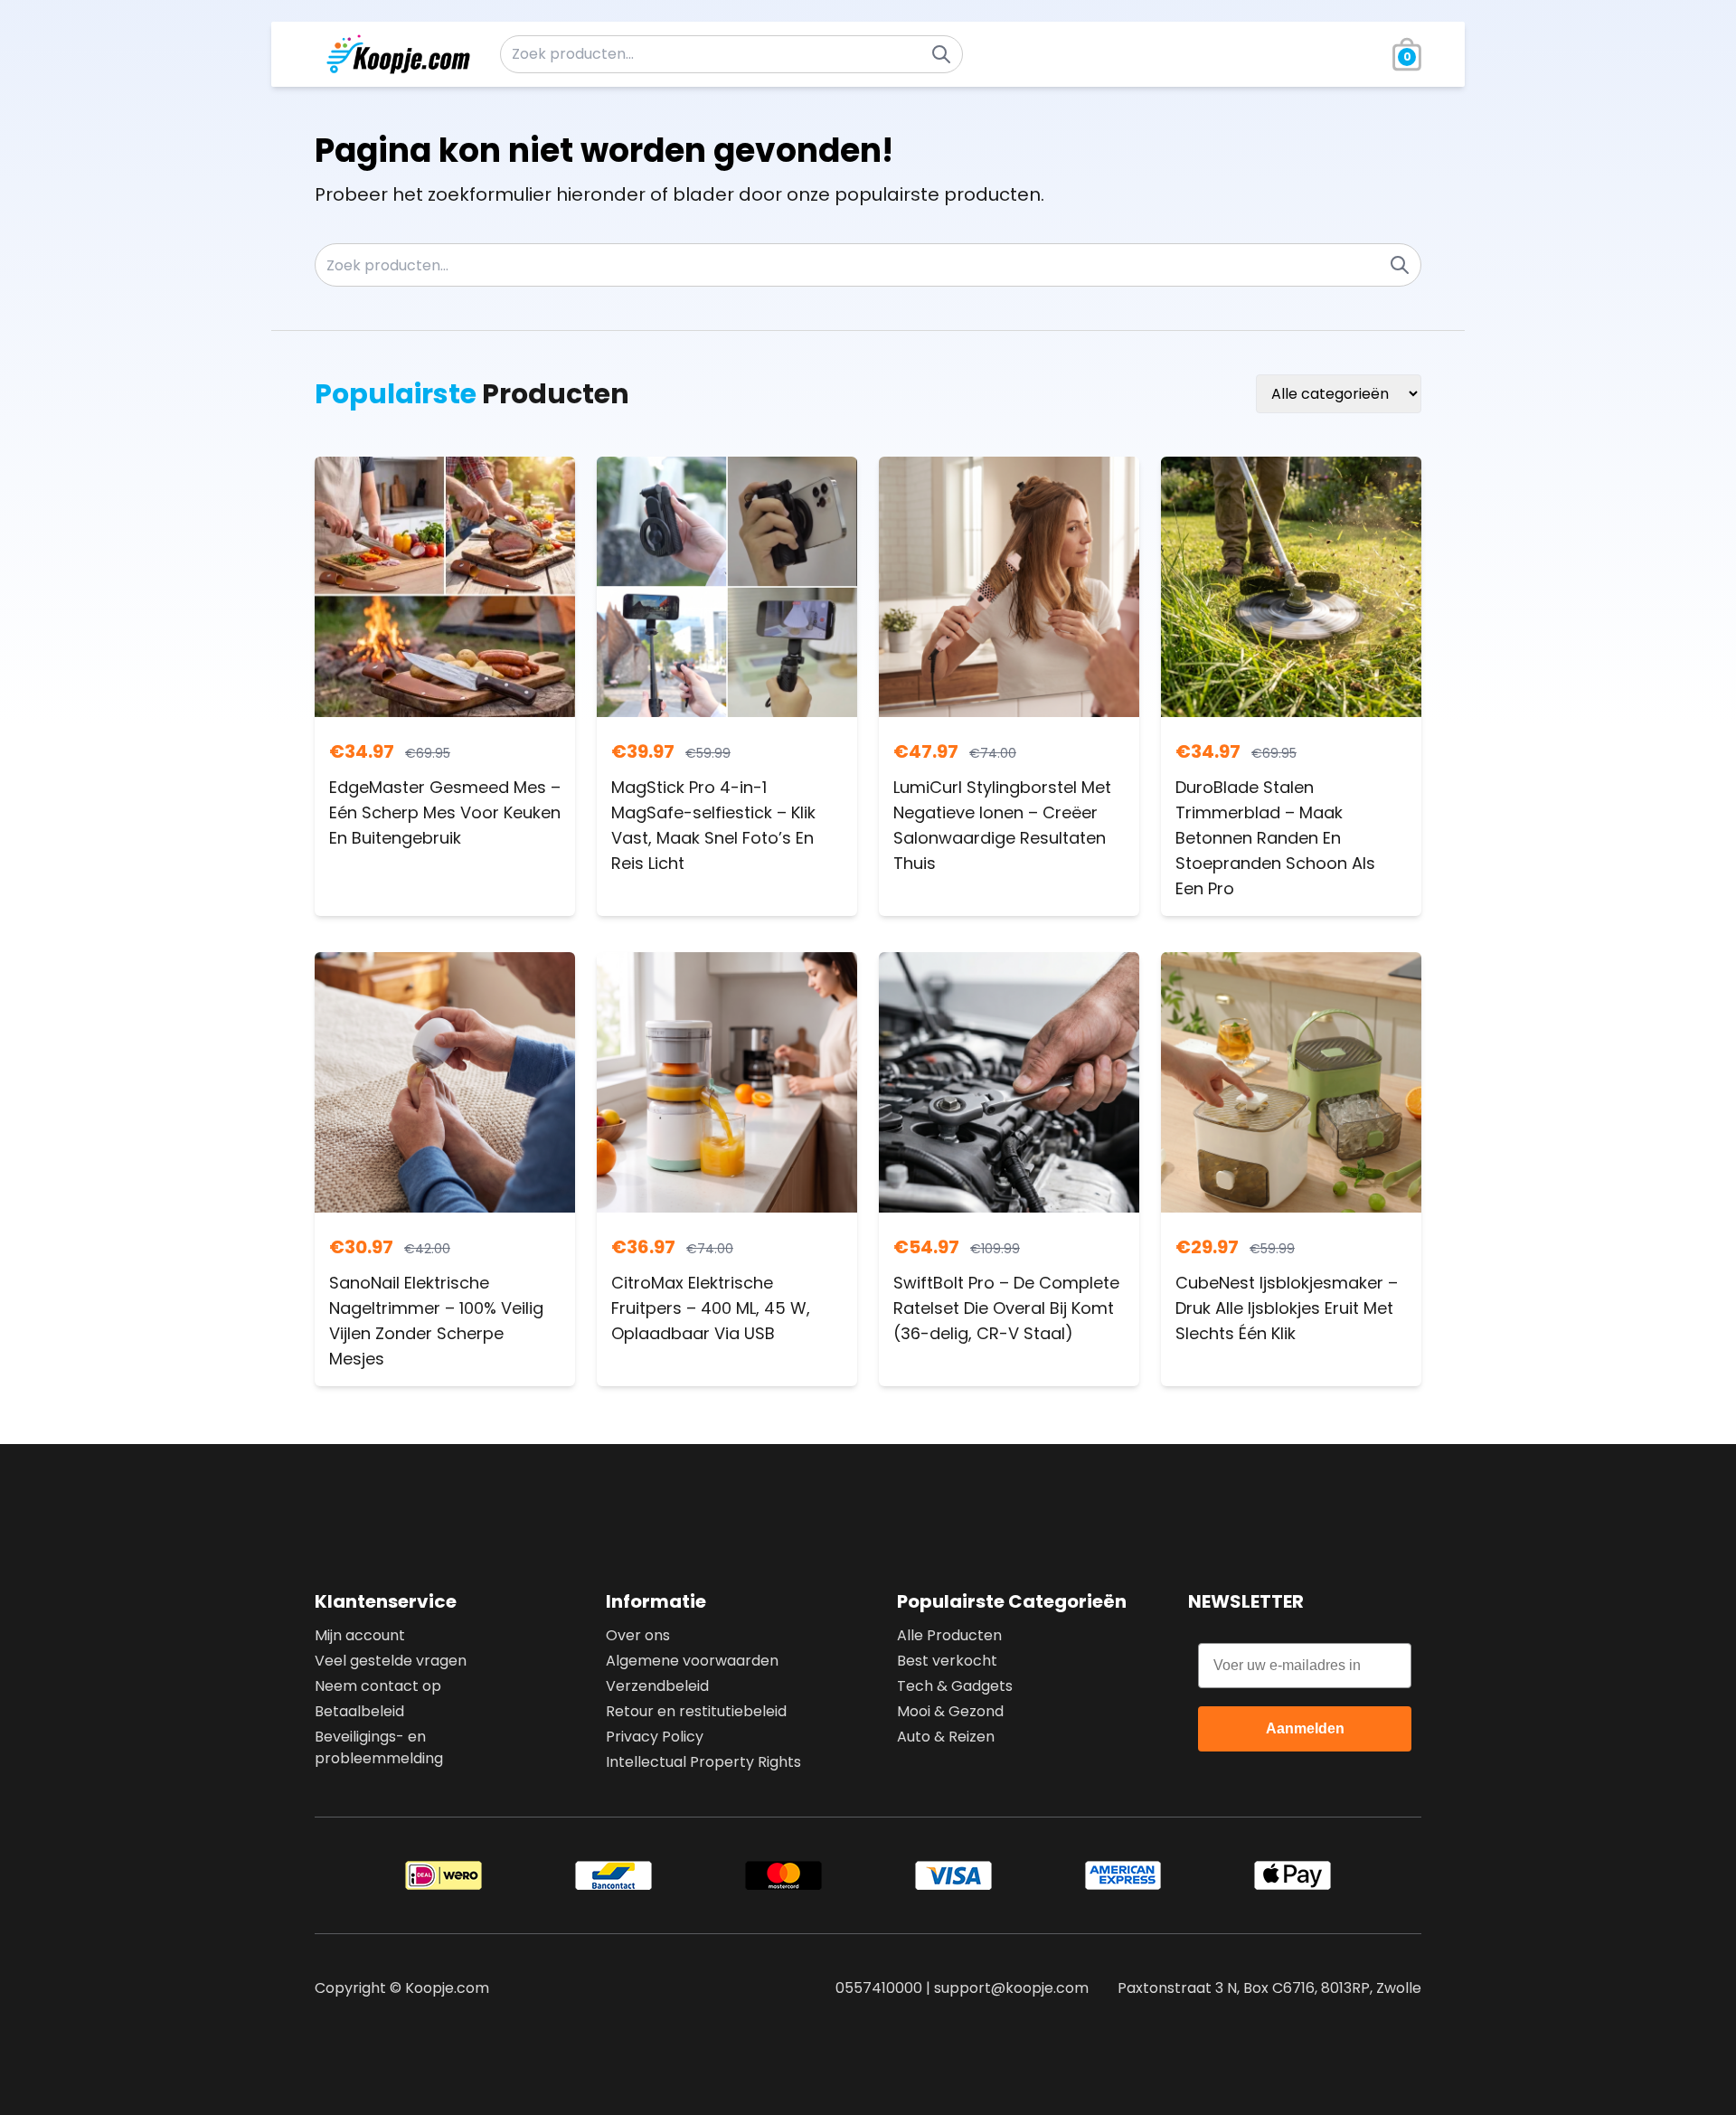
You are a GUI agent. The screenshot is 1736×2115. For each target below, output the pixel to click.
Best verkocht (947, 1661)
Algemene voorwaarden (692, 1661)
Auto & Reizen (946, 1737)
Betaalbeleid (359, 1711)
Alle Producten (949, 1635)
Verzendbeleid (657, 1686)
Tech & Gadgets (955, 1686)
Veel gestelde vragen (391, 1661)
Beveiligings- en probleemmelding (379, 1747)
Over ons (638, 1635)
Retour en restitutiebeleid (696, 1711)
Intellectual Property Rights (703, 1762)
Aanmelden (1305, 1728)
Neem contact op (378, 1686)
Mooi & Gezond (950, 1711)
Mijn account (360, 1635)
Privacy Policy (655, 1737)
